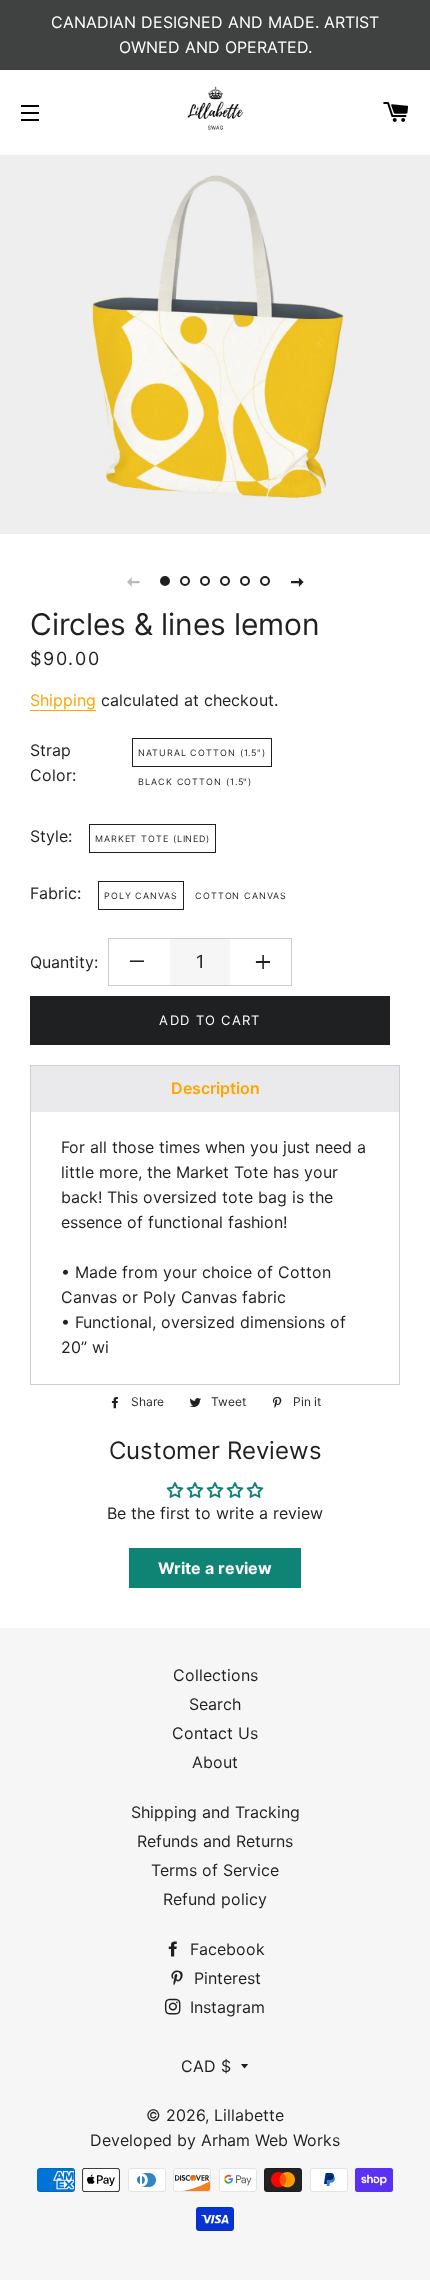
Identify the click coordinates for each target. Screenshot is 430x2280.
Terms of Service (215, 1870)
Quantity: (64, 962)
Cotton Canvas (241, 895)
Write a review (215, 1568)
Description (215, 1088)
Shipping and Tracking (215, 1812)
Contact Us (215, 1733)
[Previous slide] (133, 581)
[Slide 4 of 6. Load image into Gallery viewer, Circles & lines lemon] (225, 581)
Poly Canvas (141, 895)
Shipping (63, 700)
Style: (51, 836)
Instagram (225, 2007)
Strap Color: (53, 762)
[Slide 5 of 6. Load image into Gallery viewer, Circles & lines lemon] (245, 581)
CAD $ (206, 2066)
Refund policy (215, 1899)
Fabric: (55, 893)
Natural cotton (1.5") (202, 752)
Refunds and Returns (215, 1841)
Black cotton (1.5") (195, 781)
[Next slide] (297, 581)
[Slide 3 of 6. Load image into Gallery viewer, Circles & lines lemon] (205, 581)
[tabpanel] (215, 342)
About (215, 1762)
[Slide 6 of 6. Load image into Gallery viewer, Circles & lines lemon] (265, 581)
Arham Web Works (270, 2140)
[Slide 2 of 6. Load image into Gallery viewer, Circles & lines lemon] (185, 581)
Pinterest (225, 1978)
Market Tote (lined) (152, 838)
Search (215, 1704)
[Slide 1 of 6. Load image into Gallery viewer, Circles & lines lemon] (165, 581)
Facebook (225, 1949)
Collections (215, 1675)
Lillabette (249, 2115)
